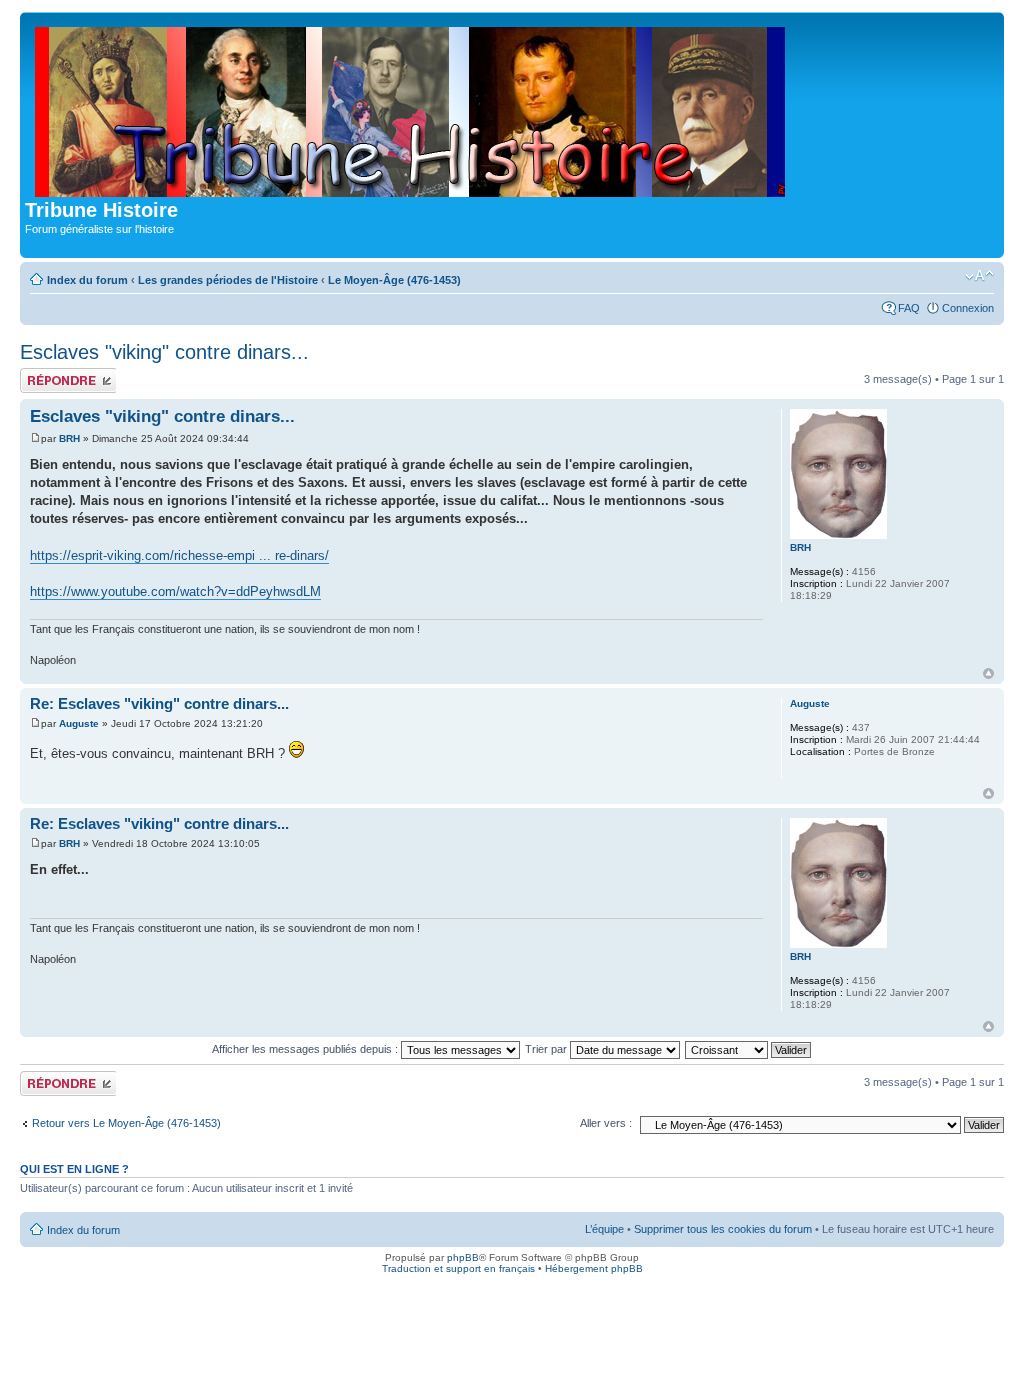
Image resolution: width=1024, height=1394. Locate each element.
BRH (69, 438)
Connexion (968, 308)
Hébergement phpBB (594, 1268)
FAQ (909, 308)
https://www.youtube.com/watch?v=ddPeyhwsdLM (175, 591)
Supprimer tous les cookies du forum (723, 1229)
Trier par (547, 1049)
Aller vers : (606, 1123)
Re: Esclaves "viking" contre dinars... (159, 703)
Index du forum (87, 280)
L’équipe (604, 1229)
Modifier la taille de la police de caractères (979, 276)
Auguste (79, 723)
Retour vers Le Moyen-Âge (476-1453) (126, 1123)
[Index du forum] (411, 108)
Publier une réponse (47, 380)
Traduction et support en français (458, 1268)
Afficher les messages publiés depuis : (306, 1049)
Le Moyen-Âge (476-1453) (394, 280)
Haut (988, 673)
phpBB (463, 1257)
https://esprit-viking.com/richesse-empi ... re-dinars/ (179, 555)
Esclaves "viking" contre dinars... (164, 352)
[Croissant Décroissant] (749, 1049)
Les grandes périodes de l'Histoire (228, 280)
